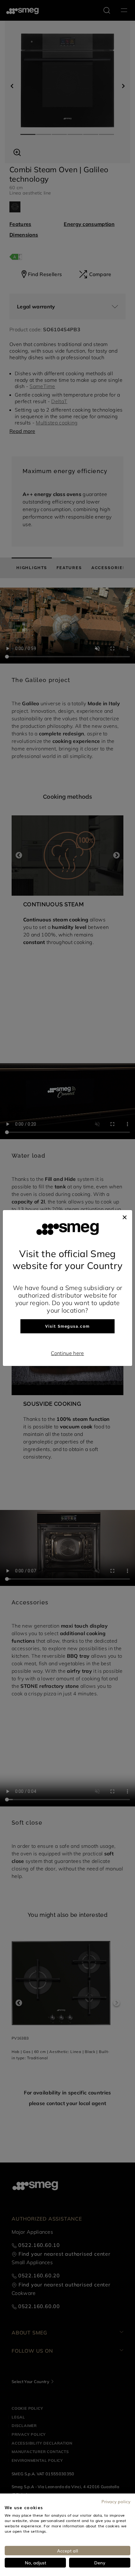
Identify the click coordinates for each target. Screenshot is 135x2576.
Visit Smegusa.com (67, 1326)
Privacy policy (116, 2501)
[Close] (125, 1216)
